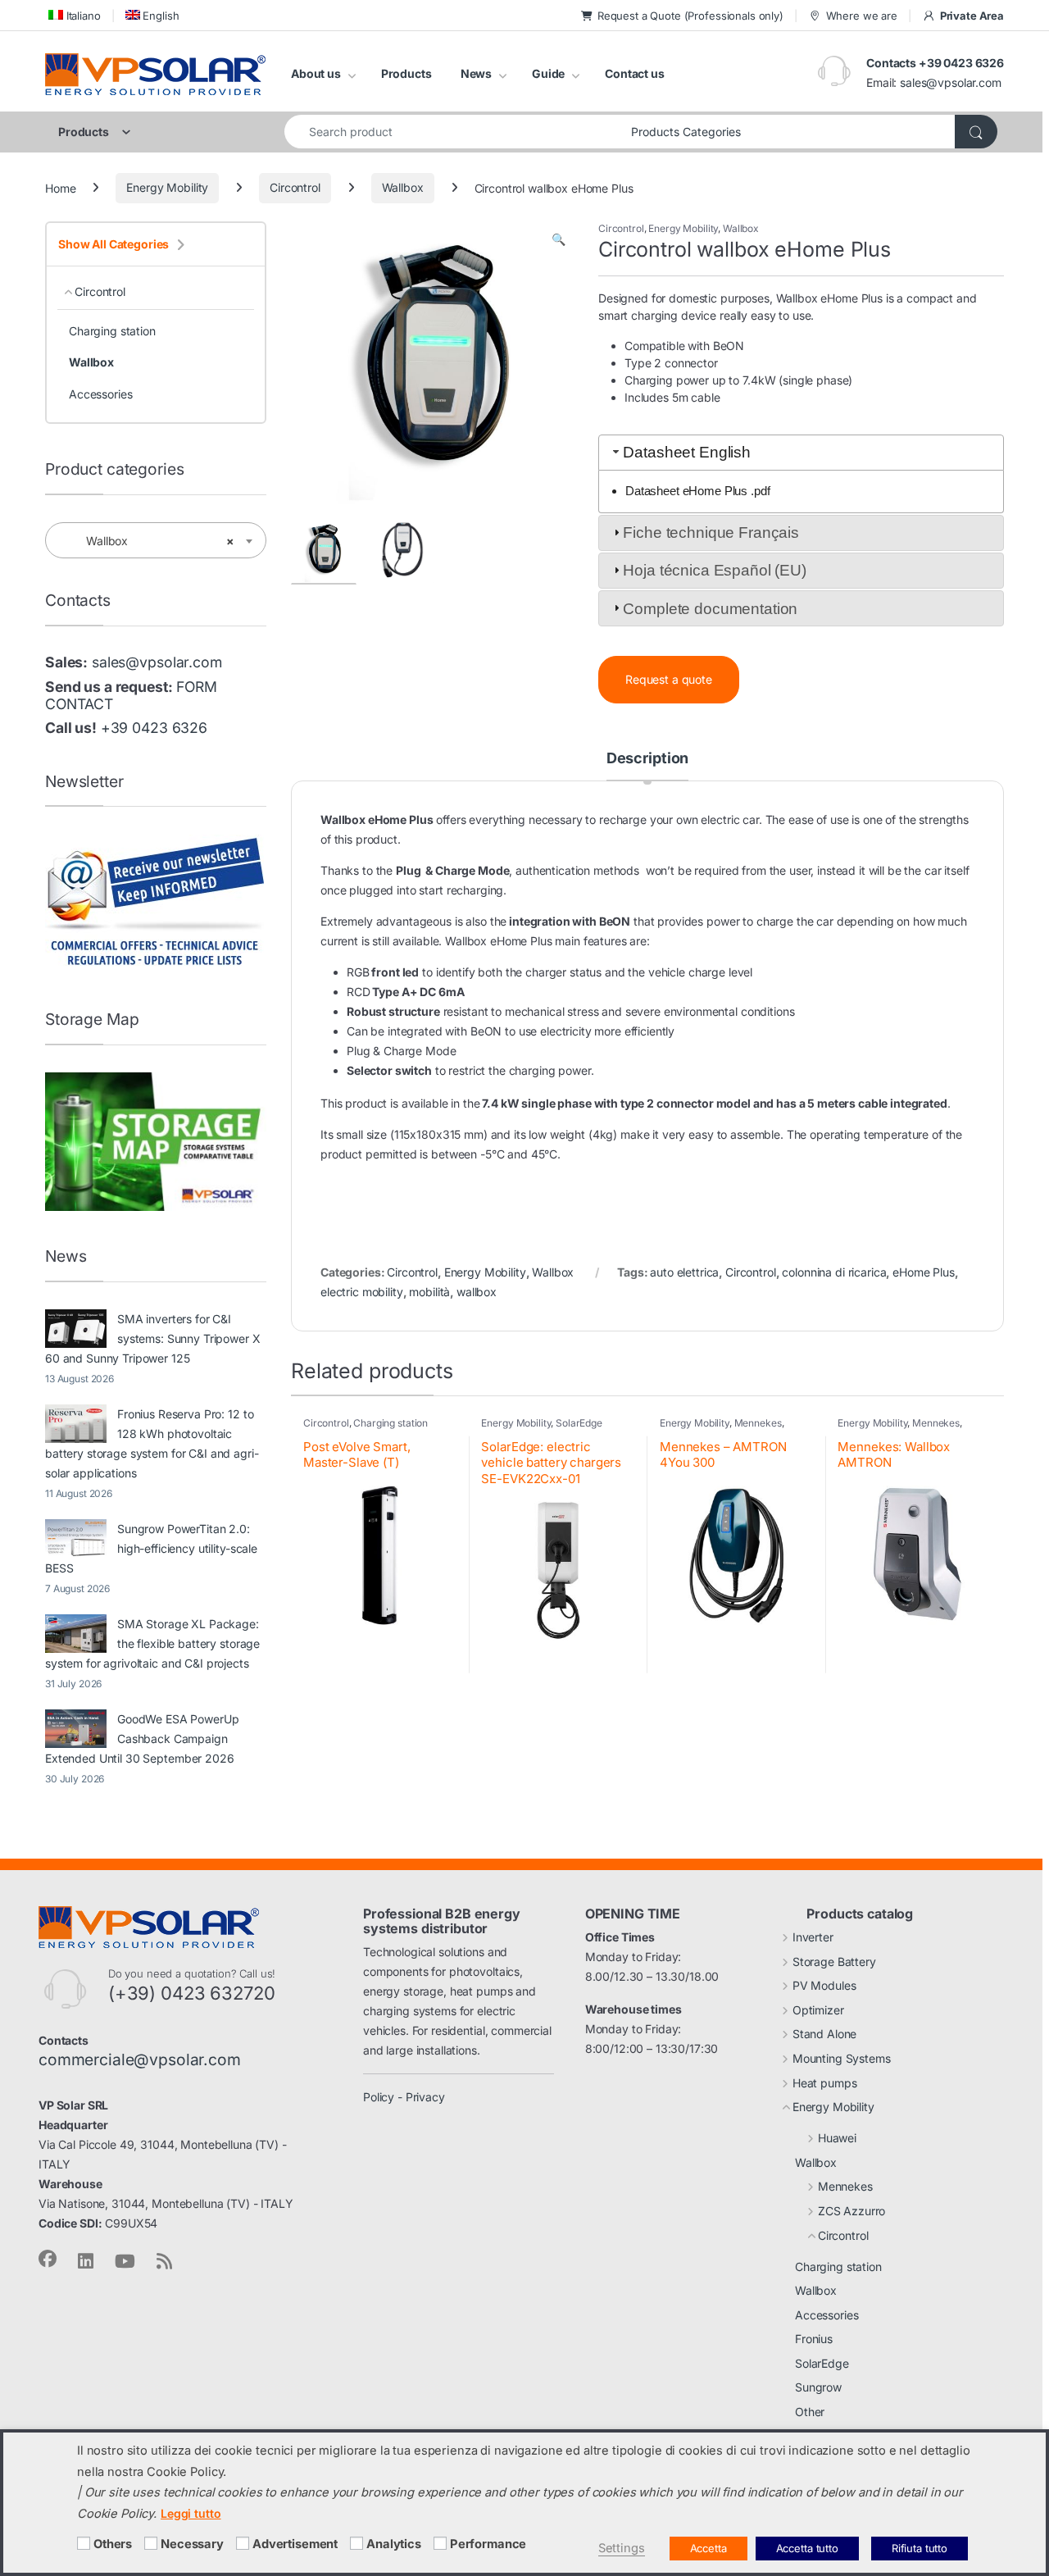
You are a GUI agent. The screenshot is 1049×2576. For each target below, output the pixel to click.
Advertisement (295, 2544)
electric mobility (362, 1292)
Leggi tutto (191, 2513)
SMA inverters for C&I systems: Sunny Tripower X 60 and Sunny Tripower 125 (153, 1338)
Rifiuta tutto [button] (920, 2548)
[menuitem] (73, 15)
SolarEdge (579, 1423)
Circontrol (295, 187)
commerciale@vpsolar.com (140, 2059)
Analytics (394, 2544)
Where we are (862, 16)
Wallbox (403, 187)
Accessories (100, 394)
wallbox (477, 1292)
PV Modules (824, 1985)
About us (316, 73)
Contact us (635, 73)
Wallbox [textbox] (151, 541)
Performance (488, 2544)
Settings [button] (622, 2548)
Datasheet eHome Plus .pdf (698, 491)
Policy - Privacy (404, 2097)
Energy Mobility (167, 187)
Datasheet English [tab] (687, 452)
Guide (548, 73)
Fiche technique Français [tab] (711, 532)
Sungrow (818, 2387)
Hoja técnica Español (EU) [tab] (715, 570)
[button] (559, 239)
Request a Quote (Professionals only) (690, 16)
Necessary (192, 2544)
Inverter (813, 1937)
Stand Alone (824, 2034)
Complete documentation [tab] (710, 609)
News (476, 73)
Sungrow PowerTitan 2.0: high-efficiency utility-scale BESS (151, 1548)
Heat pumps (825, 2083)
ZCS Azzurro (851, 2211)
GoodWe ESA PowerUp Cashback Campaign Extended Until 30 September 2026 (142, 1739)
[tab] (647, 766)
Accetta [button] (708, 2548)
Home (60, 187)
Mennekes (758, 1423)
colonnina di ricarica (834, 1272)
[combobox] (453, 132)
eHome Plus (924, 1272)
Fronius (814, 2339)
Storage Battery (834, 1962)
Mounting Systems (842, 2058)
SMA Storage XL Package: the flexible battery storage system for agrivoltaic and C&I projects (152, 1643)
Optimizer (818, 2010)
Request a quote (669, 679)
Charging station (391, 1423)
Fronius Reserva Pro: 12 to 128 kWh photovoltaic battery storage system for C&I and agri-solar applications (152, 1443)
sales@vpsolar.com (951, 82)
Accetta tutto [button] (807, 2548)
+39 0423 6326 (154, 728)
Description (647, 759)
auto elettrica (684, 1272)
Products (406, 73)
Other (810, 2412)
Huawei (837, 2138)
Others (113, 2544)
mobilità (429, 1292)
